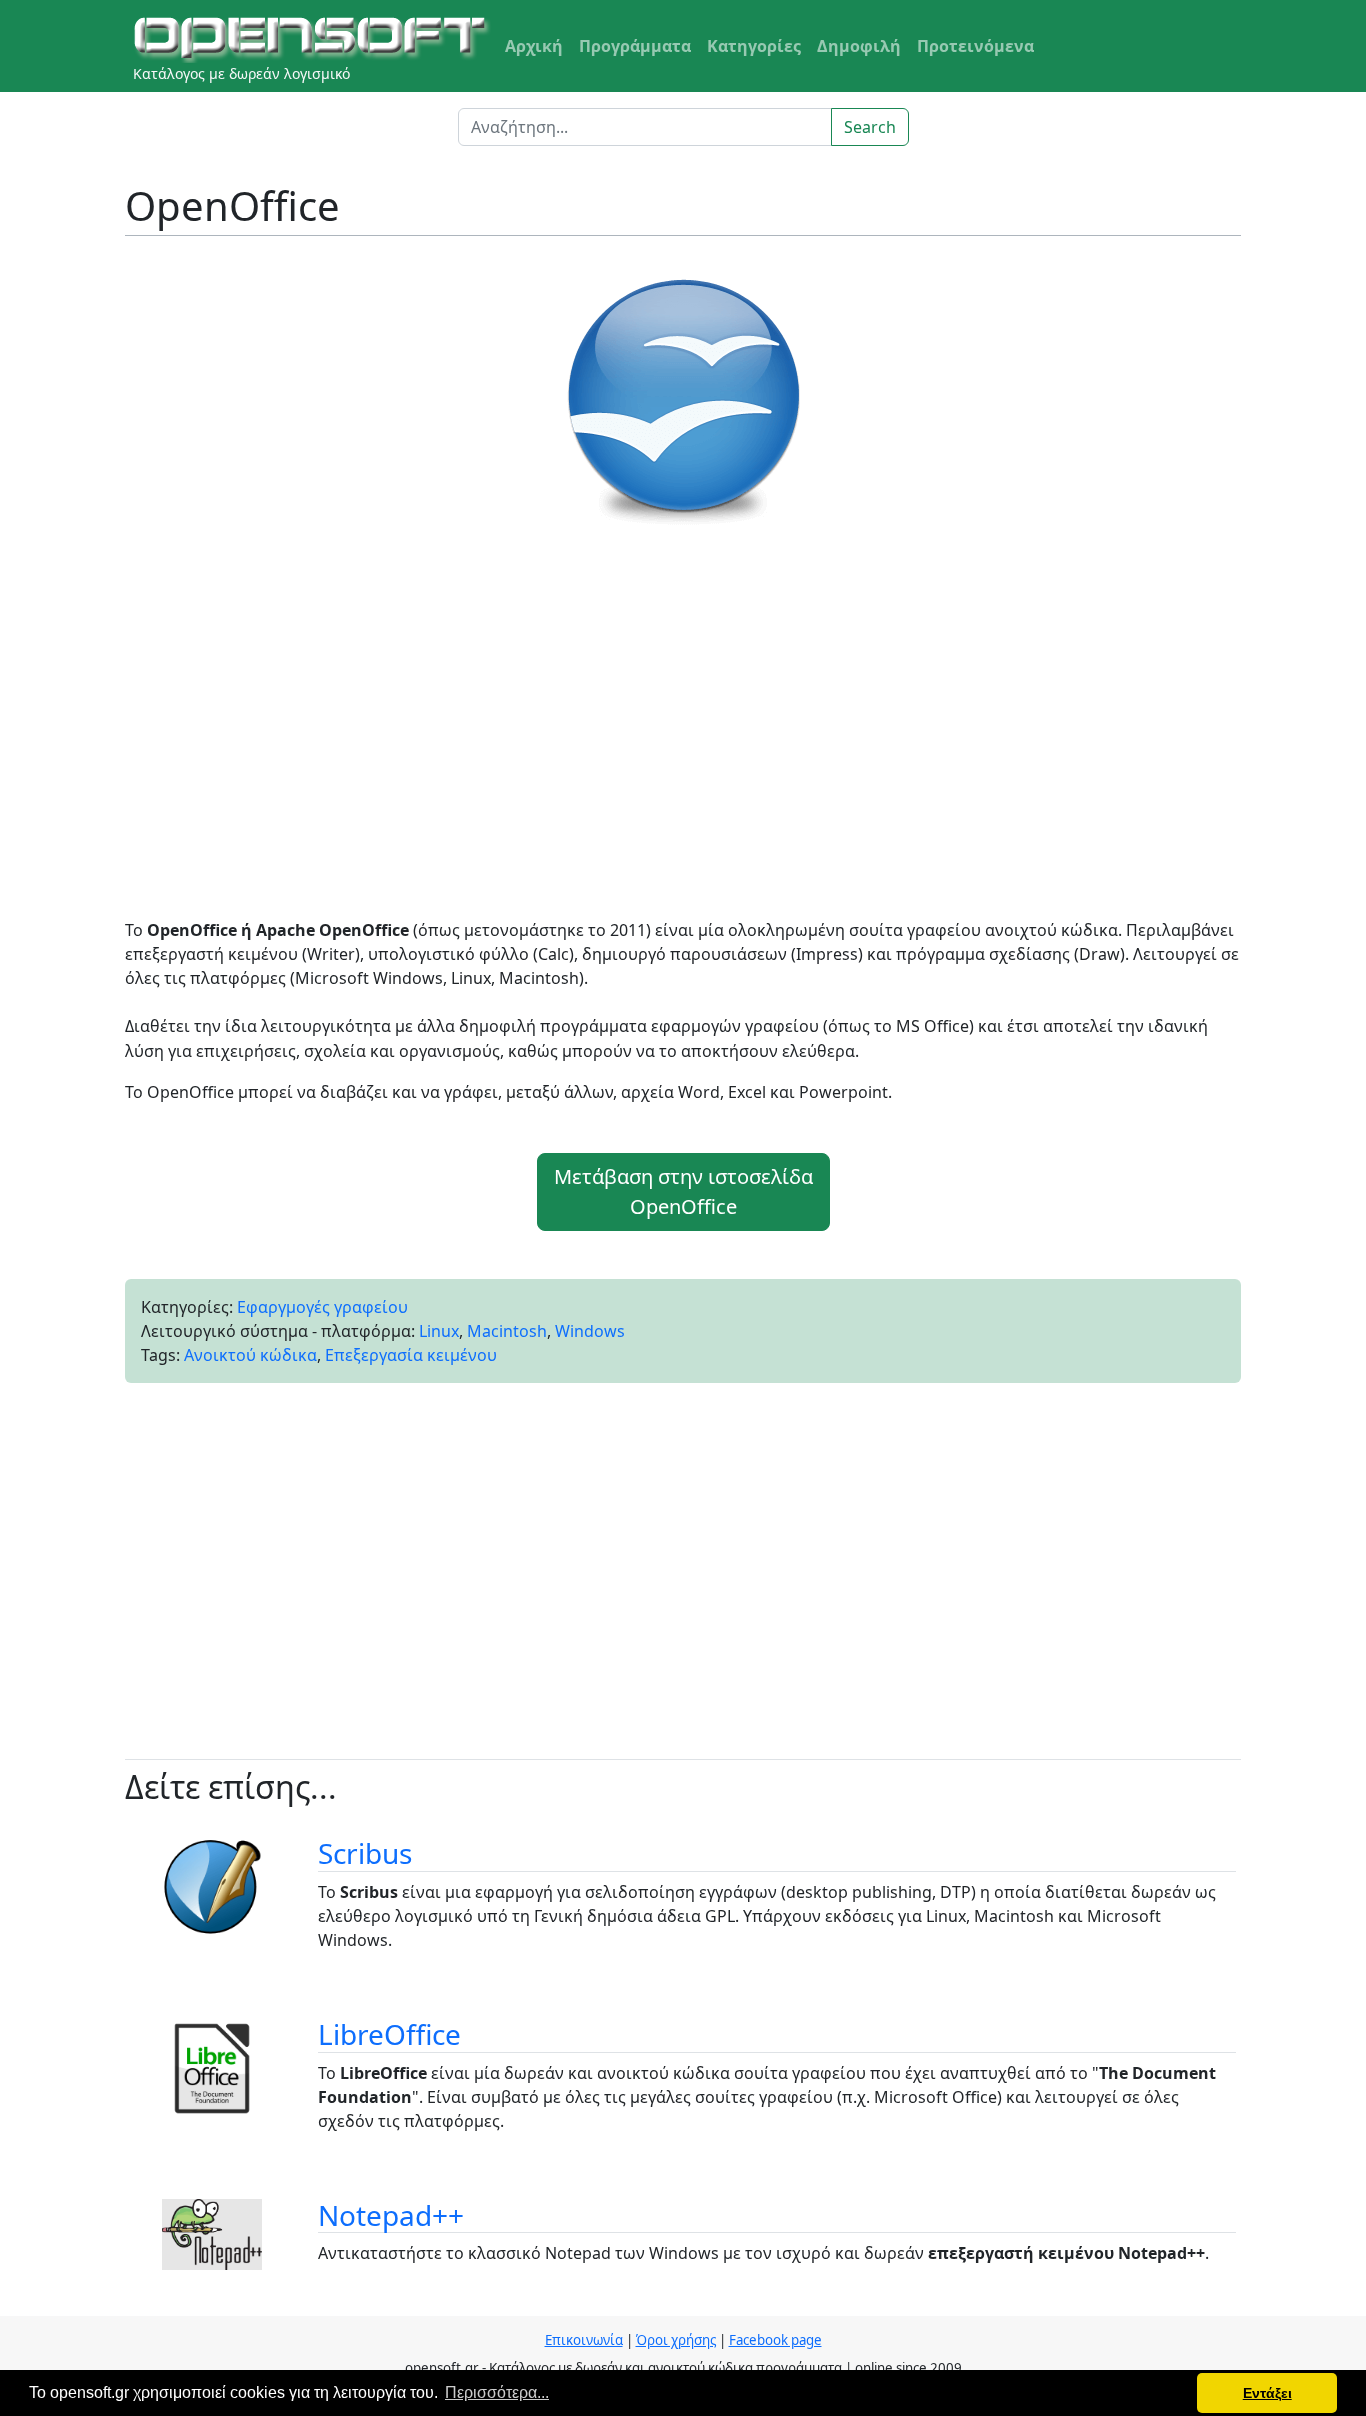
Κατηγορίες (754, 46)
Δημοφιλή (859, 46)
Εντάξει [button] (1267, 2393)
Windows (590, 1331)
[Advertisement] (683, 730)
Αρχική (534, 46)
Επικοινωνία (584, 2340)
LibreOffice (389, 2034)
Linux (439, 1331)
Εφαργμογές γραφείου (322, 1307)
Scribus (365, 1853)
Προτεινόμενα (975, 46)
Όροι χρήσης (676, 2340)
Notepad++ (391, 2215)
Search (870, 127)
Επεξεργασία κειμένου (411, 1355)
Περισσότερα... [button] (497, 2392)
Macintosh (507, 1331)
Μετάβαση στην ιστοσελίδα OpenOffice (683, 1191)
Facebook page (775, 2340)
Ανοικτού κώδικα (250, 1355)
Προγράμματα (635, 46)
